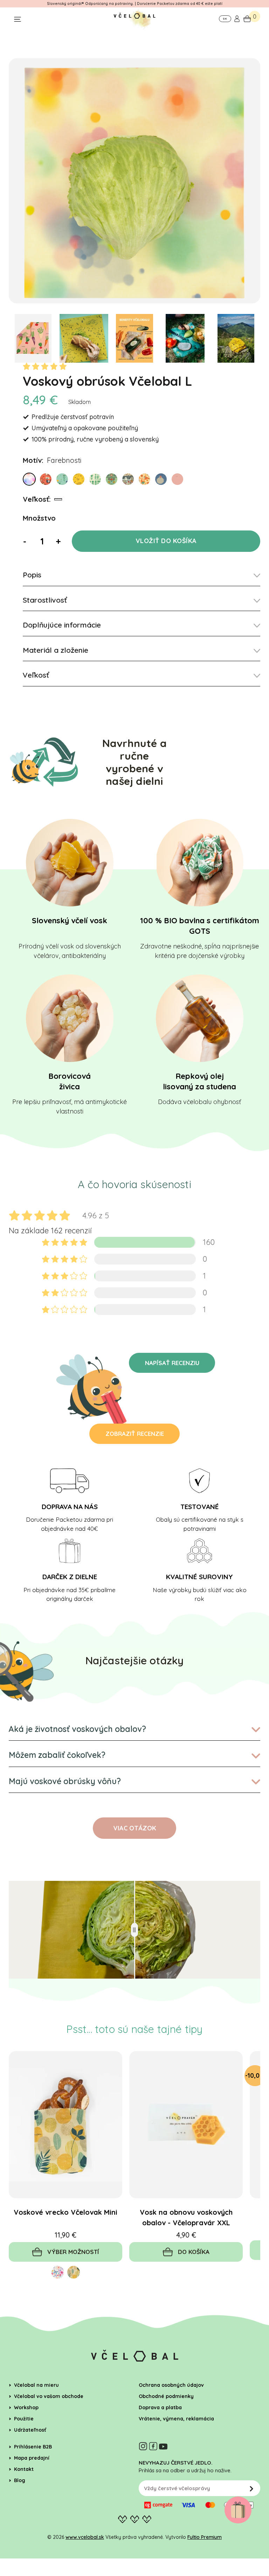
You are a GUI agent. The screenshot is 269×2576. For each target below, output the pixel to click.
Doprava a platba (160, 2407)
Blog (20, 2480)
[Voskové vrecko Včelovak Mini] (65, 2125)
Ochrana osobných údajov (171, 2385)
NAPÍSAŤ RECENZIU (172, 1363)
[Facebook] (153, 2446)
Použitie (24, 2419)
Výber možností (73, 2252)
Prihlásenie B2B (33, 2447)
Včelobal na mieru (36, 2385)
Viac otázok (135, 1828)
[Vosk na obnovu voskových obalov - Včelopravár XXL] (186, 2125)
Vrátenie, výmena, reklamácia (176, 2419)
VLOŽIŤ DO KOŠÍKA (166, 541)
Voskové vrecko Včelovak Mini (65, 2212)
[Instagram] (143, 2446)
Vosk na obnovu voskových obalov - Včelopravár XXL (186, 2217)
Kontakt (24, 2469)
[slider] (134, 1930)
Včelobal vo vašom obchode (49, 2396)
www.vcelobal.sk (85, 2537)
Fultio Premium (205, 2537)
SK (225, 19)
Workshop (26, 2407)
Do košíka (194, 2252)
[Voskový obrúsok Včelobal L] (134, 181)
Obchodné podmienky (166, 2396)
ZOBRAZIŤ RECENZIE (135, 1434)
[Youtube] (163, 2446)
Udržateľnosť (30, 2430)
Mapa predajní (32, 2458)
